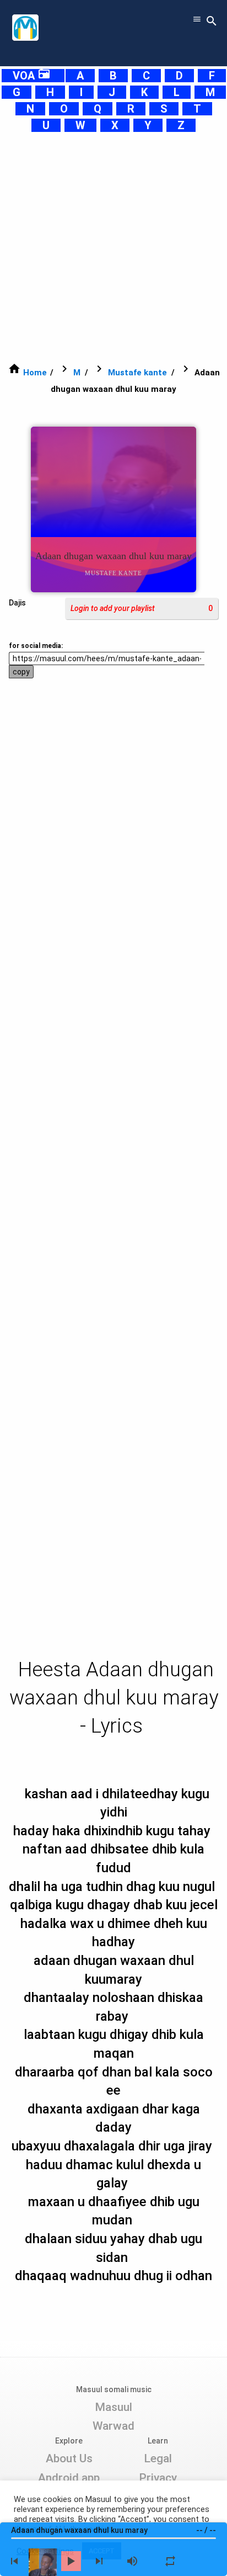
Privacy (158, 2478)
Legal (158, 2458)
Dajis (17, 603)
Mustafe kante (137, 373)
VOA (32, 76)
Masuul (113, 2407)
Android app (69, 2478)
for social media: (36, 646)
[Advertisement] (113, 247)
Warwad (113, 2426)
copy (21, 672)
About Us (69, 2458)
